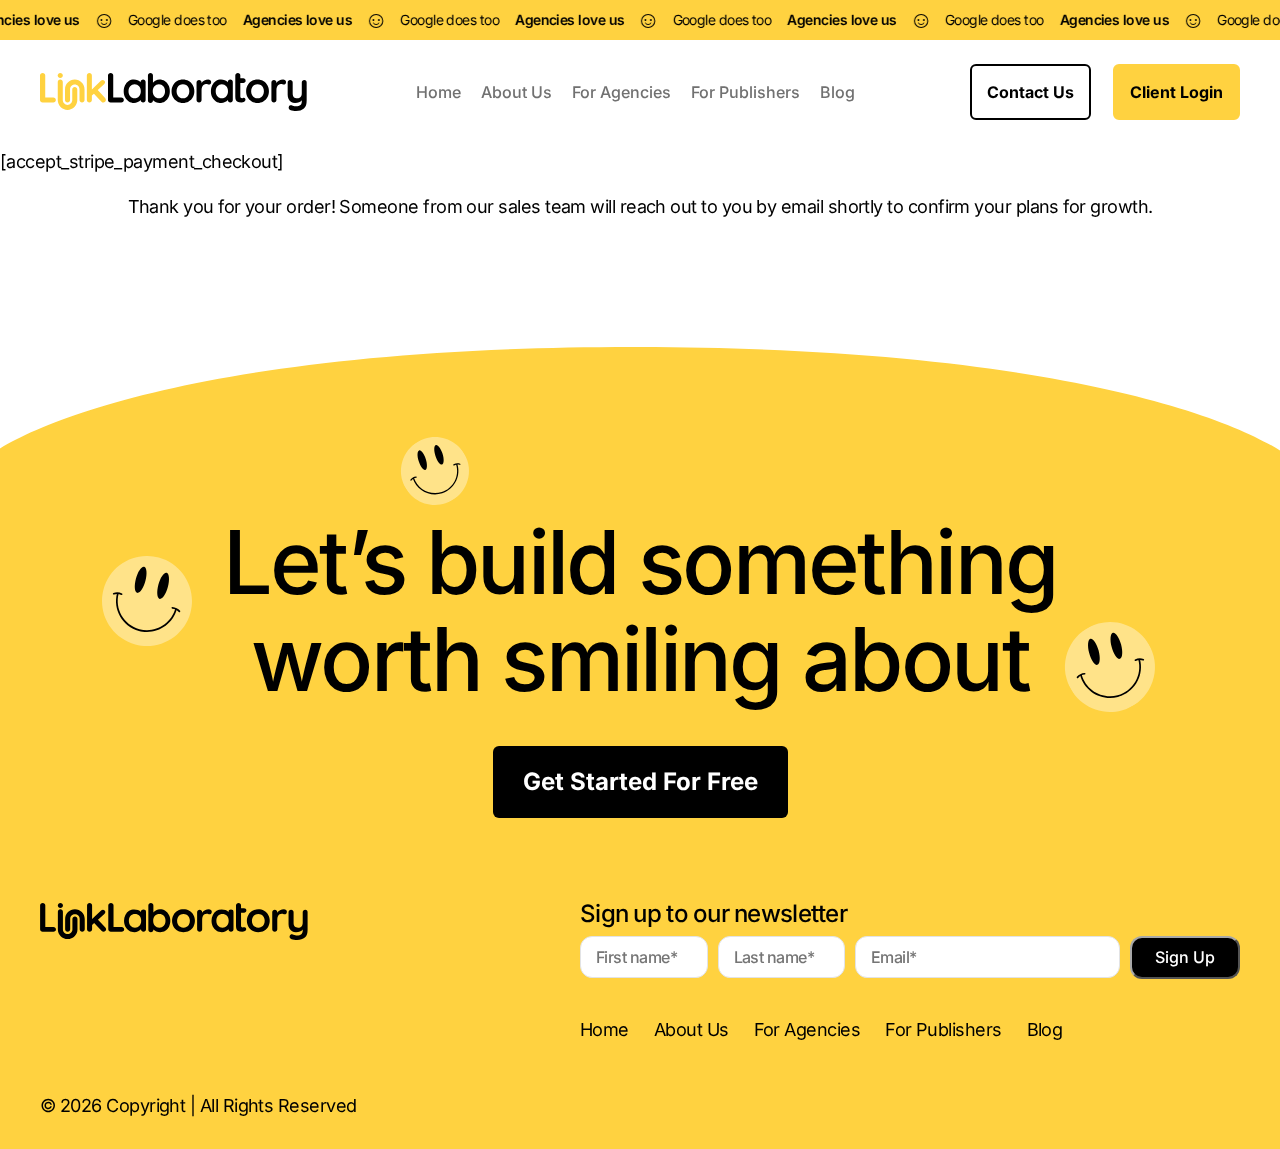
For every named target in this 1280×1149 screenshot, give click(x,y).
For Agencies (621, 92)
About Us (516, 92)
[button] (1030, 92)
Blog (837, 92)
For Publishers (745, 92)
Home (438, 92)
